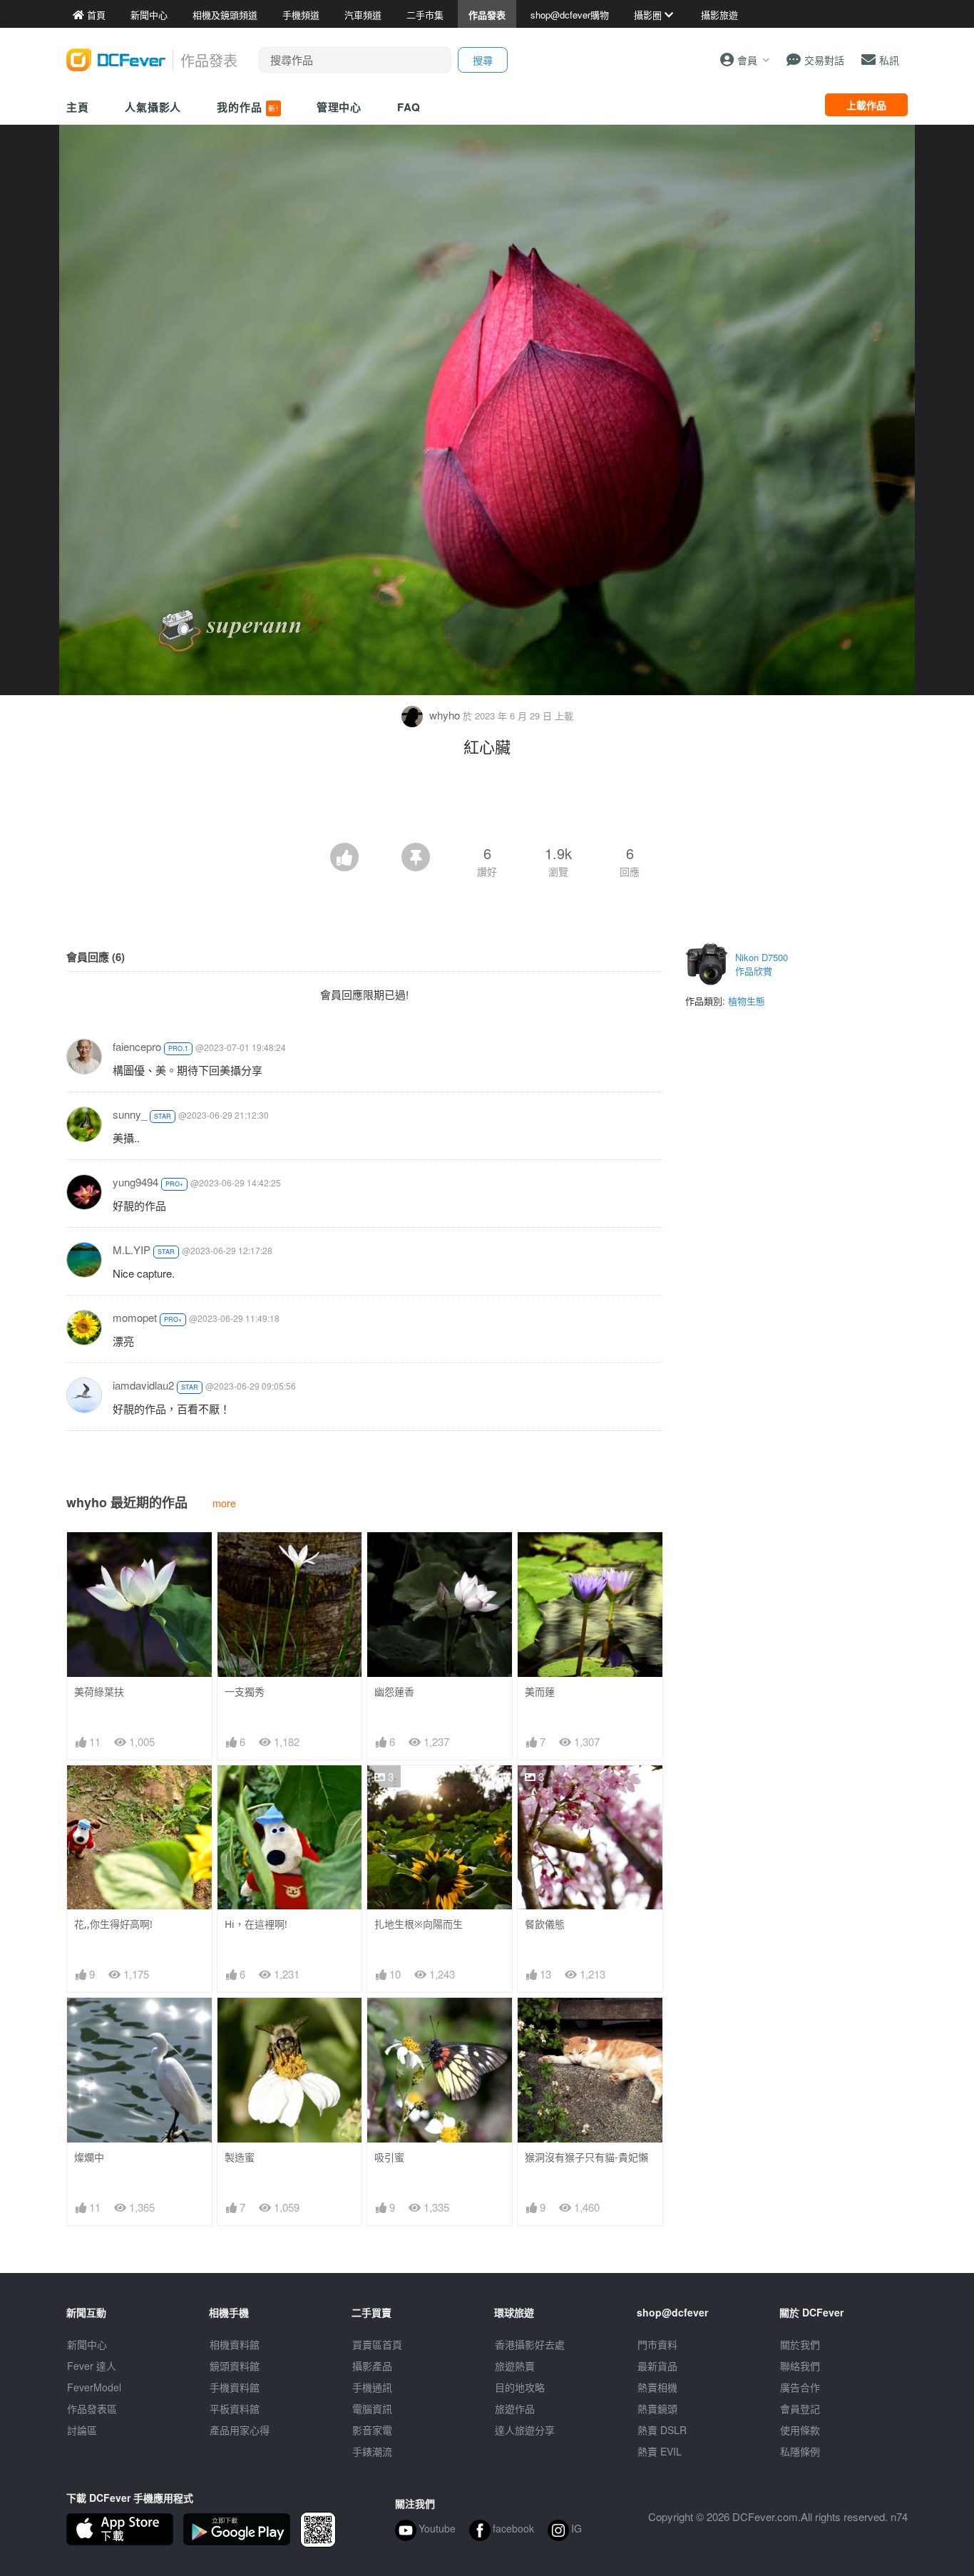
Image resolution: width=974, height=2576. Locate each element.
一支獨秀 (245, 1692)
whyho (445, 715)
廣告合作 (800, 2387)
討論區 (82, 2430)
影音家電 (372, 2430)
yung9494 (135, 1182)
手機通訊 (372, 2387)
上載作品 (866, 105)
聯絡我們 (800, 2366)
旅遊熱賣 (515, 2366)
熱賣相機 (657, 2387)
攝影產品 (372, 2366)
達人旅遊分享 (525, 2430)
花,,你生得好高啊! (113, 1924)
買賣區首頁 (377, 2344)
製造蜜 (240, 2157)
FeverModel (94, 2387)
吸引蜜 (389, 2157)
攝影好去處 (530, 2344)
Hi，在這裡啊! (256, 1924)
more (224, 1503)
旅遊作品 (515, 2408)
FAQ (409, 107)
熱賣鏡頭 (657, 2408)
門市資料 (657, 2344)
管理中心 (339, 107)
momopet (135, 1317)
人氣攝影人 (153, 107)
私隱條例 (800, 2451)
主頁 (78, 107)
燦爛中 (89, 2157)
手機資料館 (235, 2387)
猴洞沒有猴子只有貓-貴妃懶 (586, 2157)
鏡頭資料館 (235, 2366)
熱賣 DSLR (662, 2430)
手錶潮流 (372, 2451)
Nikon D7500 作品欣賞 (762, 964)
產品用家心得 (240, 2430)
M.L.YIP (132, 1249)
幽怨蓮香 (394, 1692)
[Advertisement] (487, 804)
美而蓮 (540, 1692)
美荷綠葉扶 (99, 1692)
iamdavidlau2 (143, 1385)
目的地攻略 (520, 2387)
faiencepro (137, 1046)
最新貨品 (657, 2366)
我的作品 (247, 107)
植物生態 (747, 1001)
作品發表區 (92, 2408)
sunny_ (130, 1114)
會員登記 (800, 2408)
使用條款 (800, 2430)
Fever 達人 (92, 2366)
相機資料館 (235, 2344)
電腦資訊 (372, 2408)
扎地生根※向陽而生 (419, 1924)
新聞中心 (87, 2344)
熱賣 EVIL (660, 2451)
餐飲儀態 (545, 1924)
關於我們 (800, 2344)
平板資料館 (235, 2408)
